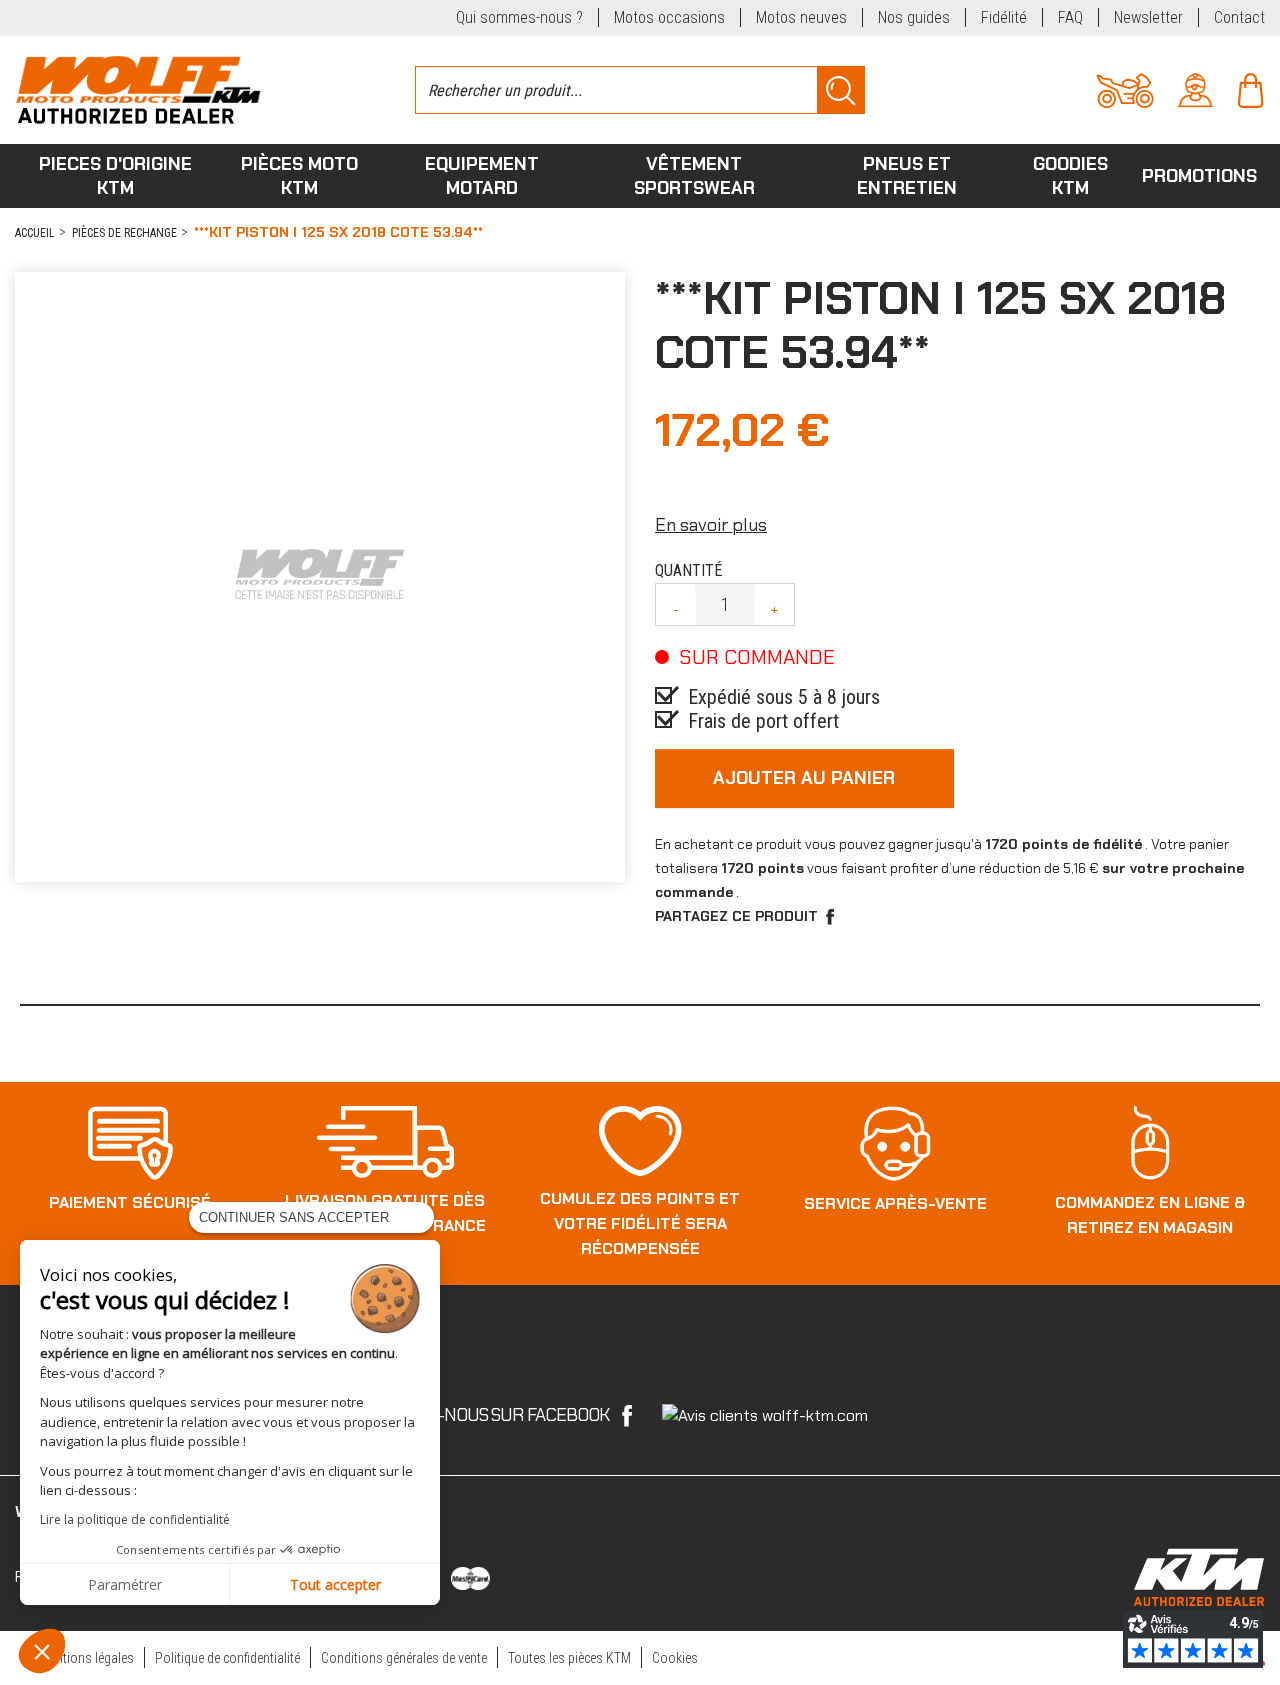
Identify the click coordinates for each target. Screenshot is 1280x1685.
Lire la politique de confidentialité (135, 1519)
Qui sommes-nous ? (519, 17)
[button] (42, 1651)
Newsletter (1148, 17)
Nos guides (914, 17)
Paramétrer (125, 1584)
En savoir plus (711, 525)
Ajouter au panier (804, 778)
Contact (1239, 17)
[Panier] (1250, 88)
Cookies (675, 1658)
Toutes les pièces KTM (569, 1658)
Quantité (688, 570)
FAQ (1070, 17)
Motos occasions (669, 17)
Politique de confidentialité (227, 1658)
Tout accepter (335, 1584)
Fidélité (1004, 17)
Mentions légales (87, 1658)
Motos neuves (801, 17)
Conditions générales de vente (404, 1658)
